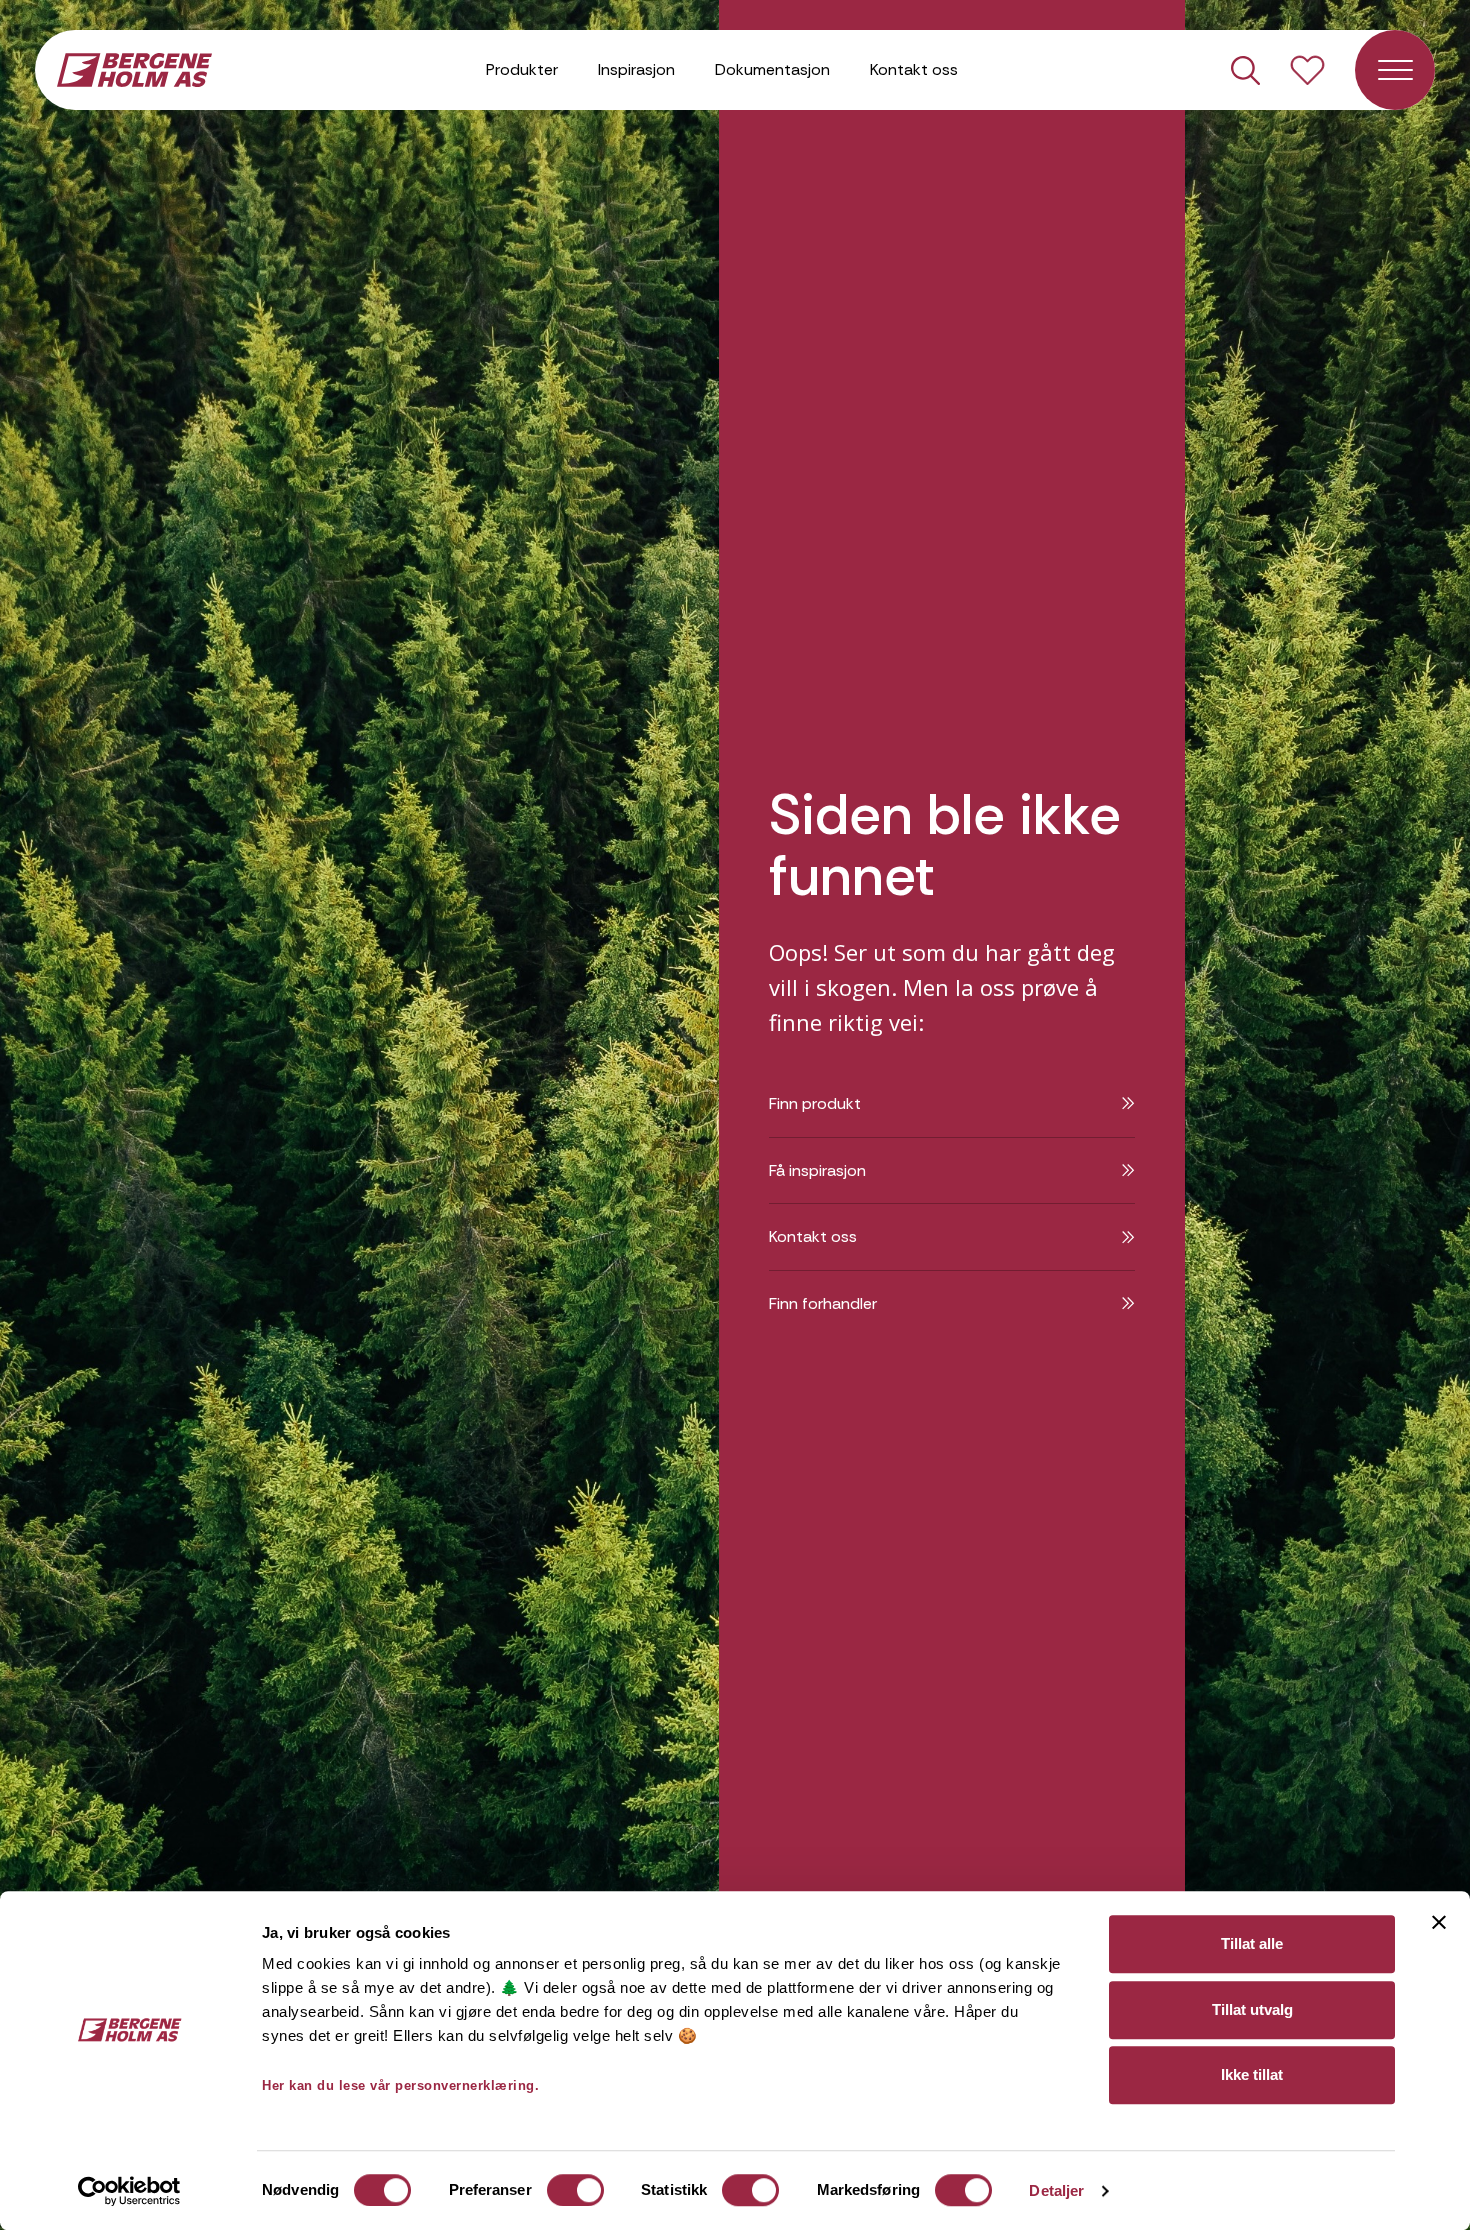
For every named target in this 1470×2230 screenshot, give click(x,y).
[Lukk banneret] (1439, 1922)
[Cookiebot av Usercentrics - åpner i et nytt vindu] (129, 2191)
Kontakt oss (914, 69)
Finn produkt (815, 1103)
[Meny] (1395, 70)
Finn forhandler (823, 1303)
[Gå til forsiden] (134, 68)
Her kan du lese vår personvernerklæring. (400, 2085)
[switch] (575, 2190)
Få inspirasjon (817, 1170)
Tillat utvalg (1252, 2009)
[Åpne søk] (1245, 70)
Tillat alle (1252, 1943)
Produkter (522, 69)
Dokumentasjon (772, 69)
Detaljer (1056, 2190)
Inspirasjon (636, 69)
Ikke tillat (1252, 2074)
